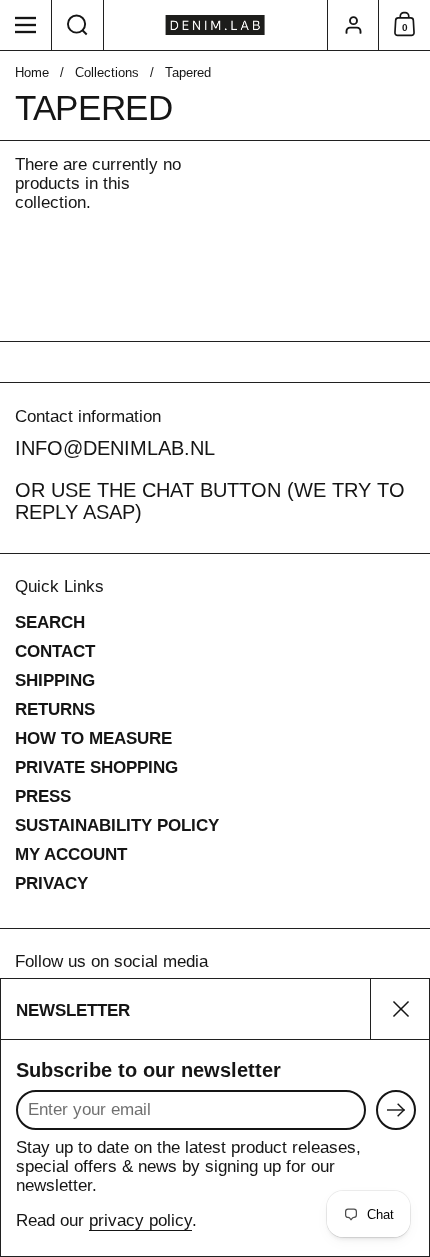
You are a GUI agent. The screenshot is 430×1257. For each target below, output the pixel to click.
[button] (78, 25)
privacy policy (140, 1220)
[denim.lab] (215, 25)
